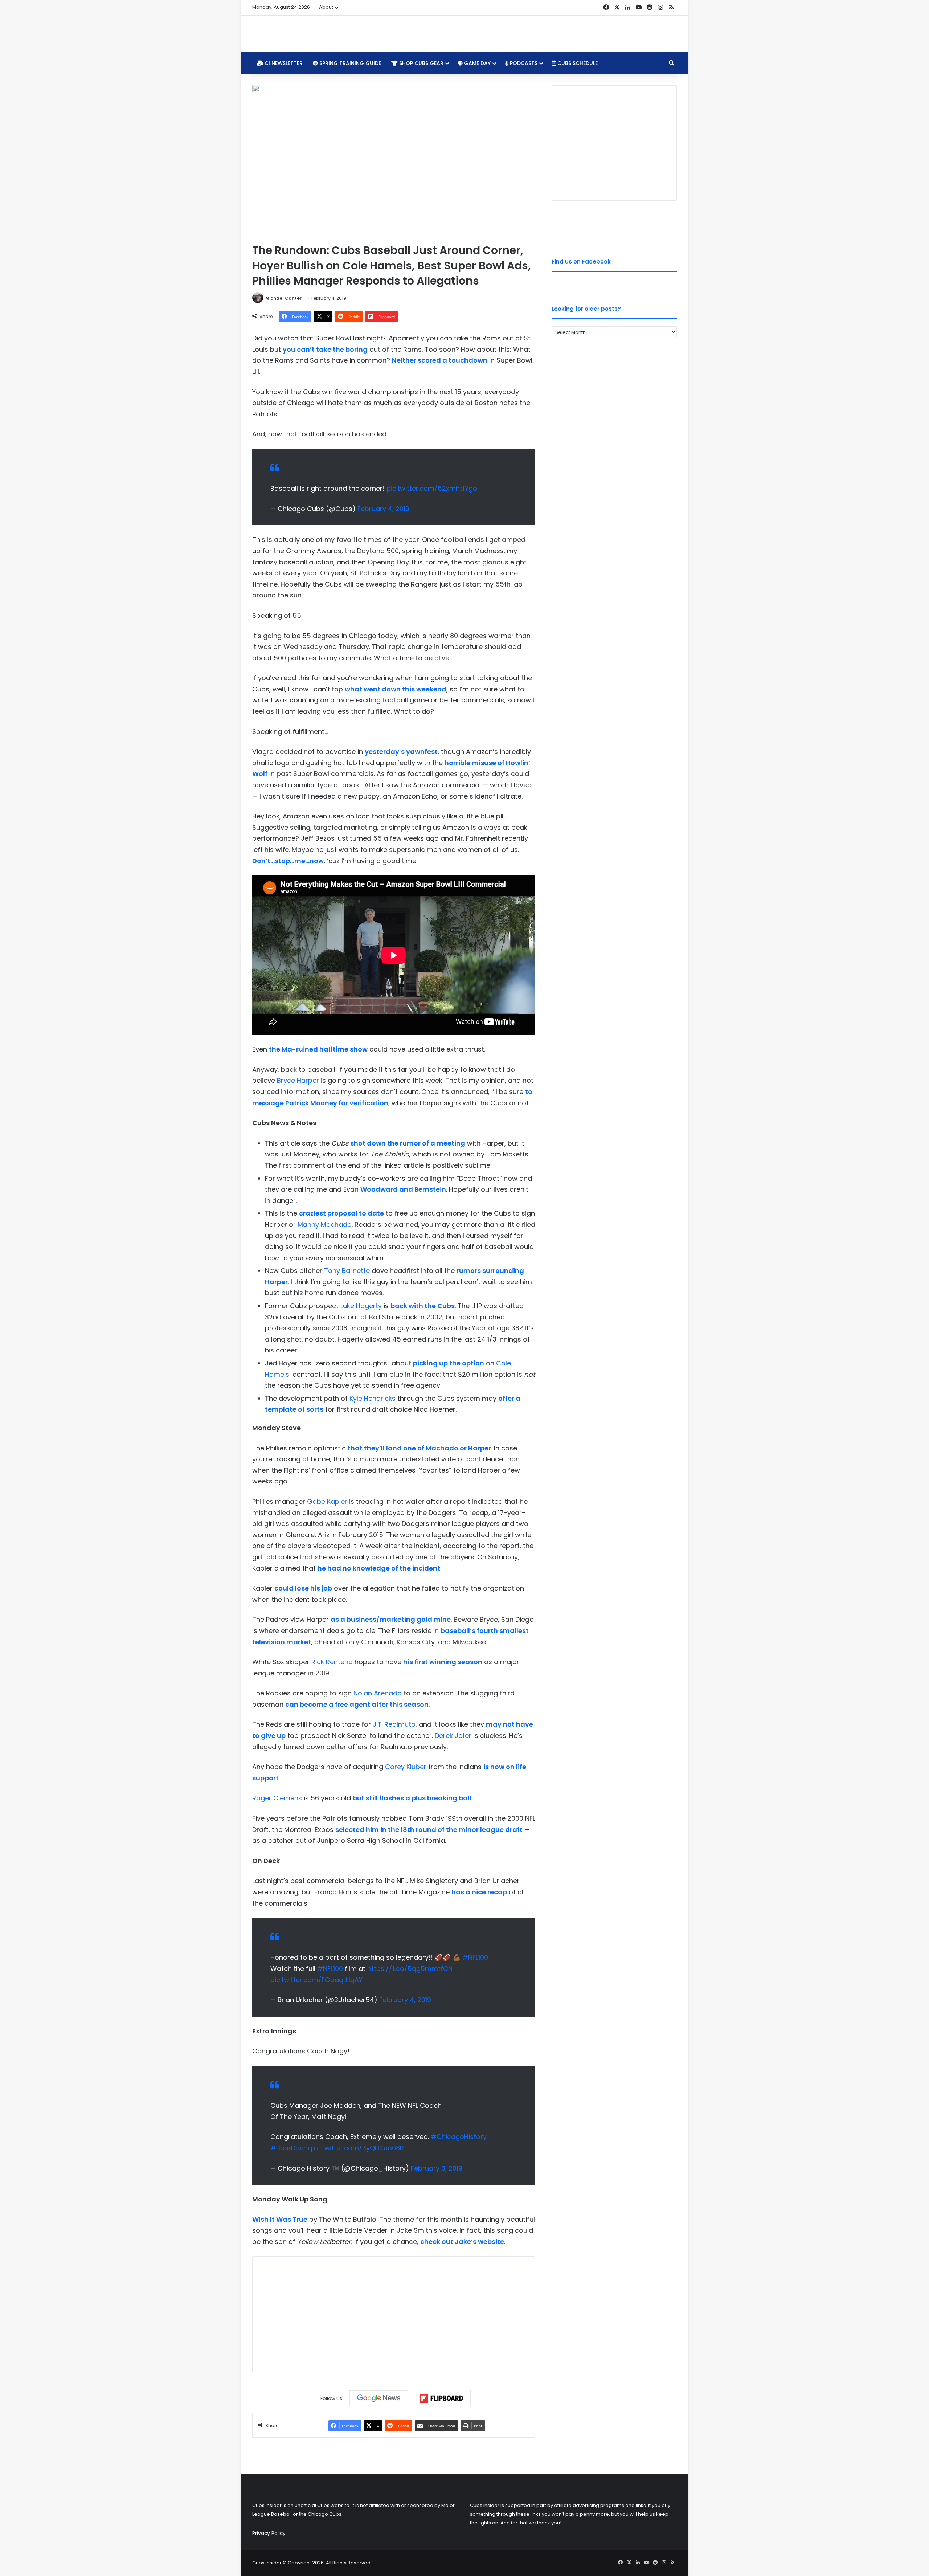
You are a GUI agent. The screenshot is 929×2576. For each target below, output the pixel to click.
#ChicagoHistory (459, 2137)
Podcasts (523, 63)
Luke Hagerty (361, 1306)
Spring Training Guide (349, 63)
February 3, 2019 (437, 2168)
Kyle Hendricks (373, 1398)
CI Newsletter (283, 63)
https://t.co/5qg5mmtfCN (410, 1969)
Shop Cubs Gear (421, 63)
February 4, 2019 (383, 509)
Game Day (477, 63)
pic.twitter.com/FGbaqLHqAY (316, 1980)
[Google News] (379, 2398)
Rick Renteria (332, 1662)
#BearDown (290, 2148)
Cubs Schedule (577, 63)
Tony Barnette (347, 1271)
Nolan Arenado (378, 1693)
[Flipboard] (441, 2398)
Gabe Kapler (327, 1501)
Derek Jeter (453, 1736)
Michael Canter (283, 298)
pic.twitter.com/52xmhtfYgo (432, 488)
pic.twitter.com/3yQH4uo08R (357, 2148)
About (326, 7)
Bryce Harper (298, 1080)
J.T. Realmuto (394, 1724)
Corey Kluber (406, 1767)
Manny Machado (325, 1224)
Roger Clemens (277, 1798)
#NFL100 (475, 1957)
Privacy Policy (269, 2533)
